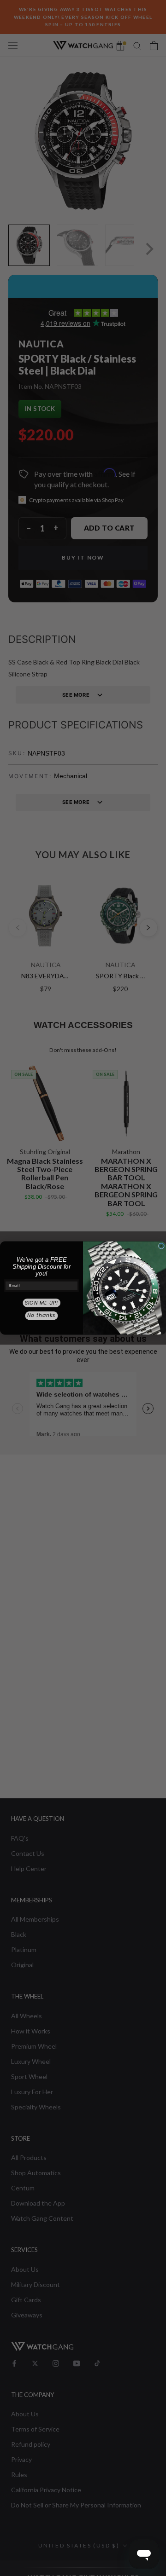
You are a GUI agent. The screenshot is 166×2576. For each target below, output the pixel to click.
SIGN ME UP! (41, 1303)
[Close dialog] (161, 1246)
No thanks (41, 1315)
